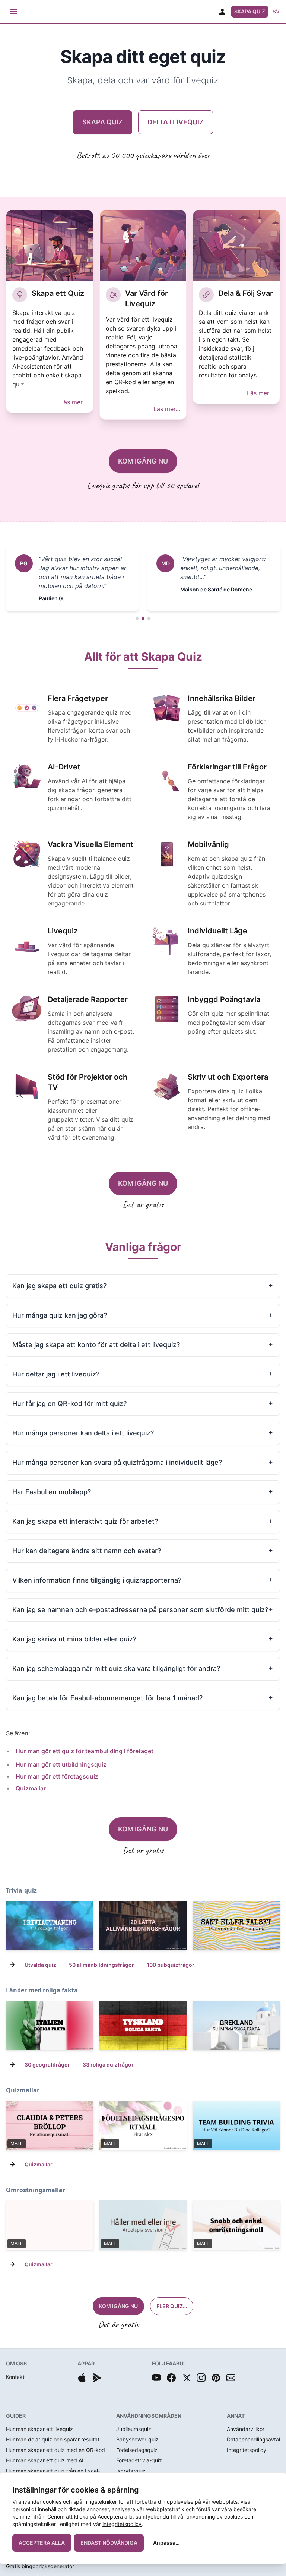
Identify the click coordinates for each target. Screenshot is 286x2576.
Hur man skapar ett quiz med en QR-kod (55, 2450)
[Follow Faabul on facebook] (171, 2378)
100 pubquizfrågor (171, 1965)
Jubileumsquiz (134, 2429)
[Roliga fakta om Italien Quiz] (50, 2025)
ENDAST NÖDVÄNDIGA (109, 2543)
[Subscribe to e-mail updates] (231, 2378)
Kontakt (15, 2377)
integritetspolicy (122, 2524)
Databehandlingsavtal (253, 2439)
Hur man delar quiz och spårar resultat (53, 2439)
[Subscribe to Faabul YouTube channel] (156, 2378)
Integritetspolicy (247, 2450)
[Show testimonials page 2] (143, 619)
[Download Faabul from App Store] (82, 2378)
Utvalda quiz (40, 1965)
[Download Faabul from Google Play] (97, 2378)
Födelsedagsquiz (137, 2450)
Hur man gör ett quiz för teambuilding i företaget (85, 1751)
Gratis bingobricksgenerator (40, 2566)
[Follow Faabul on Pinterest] (216, 2378)
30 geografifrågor (47, 2065)
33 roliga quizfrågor (108, 2065)
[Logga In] (222, 12)
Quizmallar (31, 1788)
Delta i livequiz (176, 122)
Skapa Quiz (250, 11)
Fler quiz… (172, 2306)
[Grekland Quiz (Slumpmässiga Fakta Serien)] (236, 2025)
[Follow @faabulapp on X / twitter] (186, 2378)
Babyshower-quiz (137, 2439)
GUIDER (16, 2416)
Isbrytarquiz (131, 2471)
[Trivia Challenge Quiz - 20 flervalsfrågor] (50, 1925)
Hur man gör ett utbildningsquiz (61, 1764)
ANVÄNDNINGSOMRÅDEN (149, 2416)
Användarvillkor (246, 2429)
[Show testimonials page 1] (137, 619)
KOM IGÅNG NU (143, 461)
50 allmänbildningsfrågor (101, 1965)
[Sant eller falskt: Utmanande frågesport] (236, 1925)
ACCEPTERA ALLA (42, 2543)
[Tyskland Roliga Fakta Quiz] (143, 2025)
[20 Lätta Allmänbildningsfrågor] (143, 1925)
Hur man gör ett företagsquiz (57, 1776)
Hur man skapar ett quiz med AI (45, 2460)
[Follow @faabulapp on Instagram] (201, 2378)
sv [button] (276, 11)
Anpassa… (166, 2543)
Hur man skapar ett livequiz (39, 2429)
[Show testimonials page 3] (149, 619)
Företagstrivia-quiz (139, 2460)
